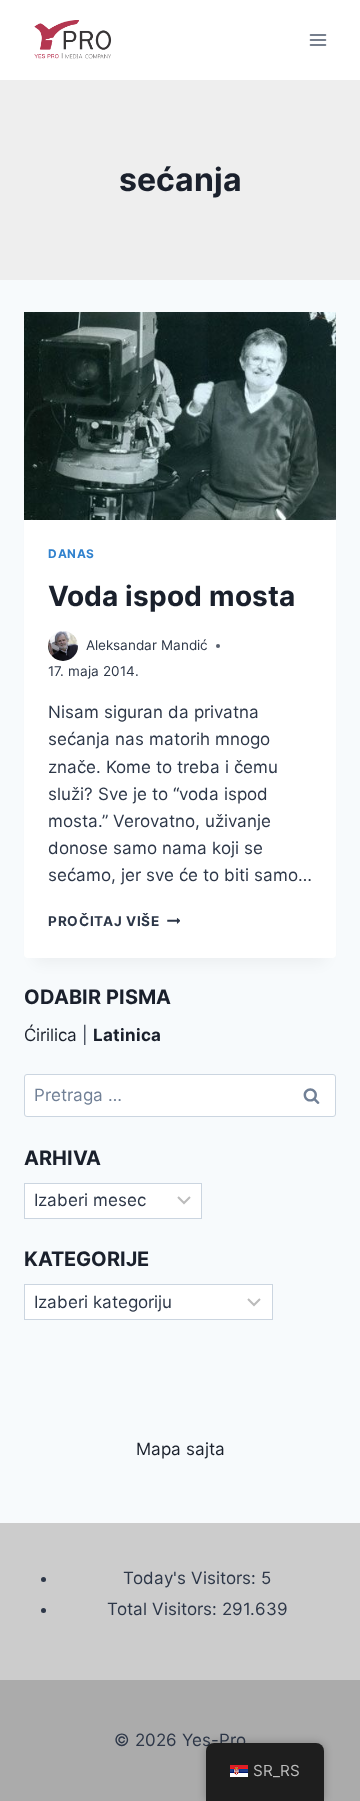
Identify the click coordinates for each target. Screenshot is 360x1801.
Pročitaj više (114, 921)
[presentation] (180, 416)
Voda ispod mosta (171, 596)
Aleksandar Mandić (147, 645)
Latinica (127, 1035)
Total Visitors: (164, 1609)
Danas (71, 553)
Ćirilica (50, 1035)
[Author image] (63, 646)
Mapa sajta (180, 1449)
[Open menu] (317, 39)
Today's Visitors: (192, 1578)
